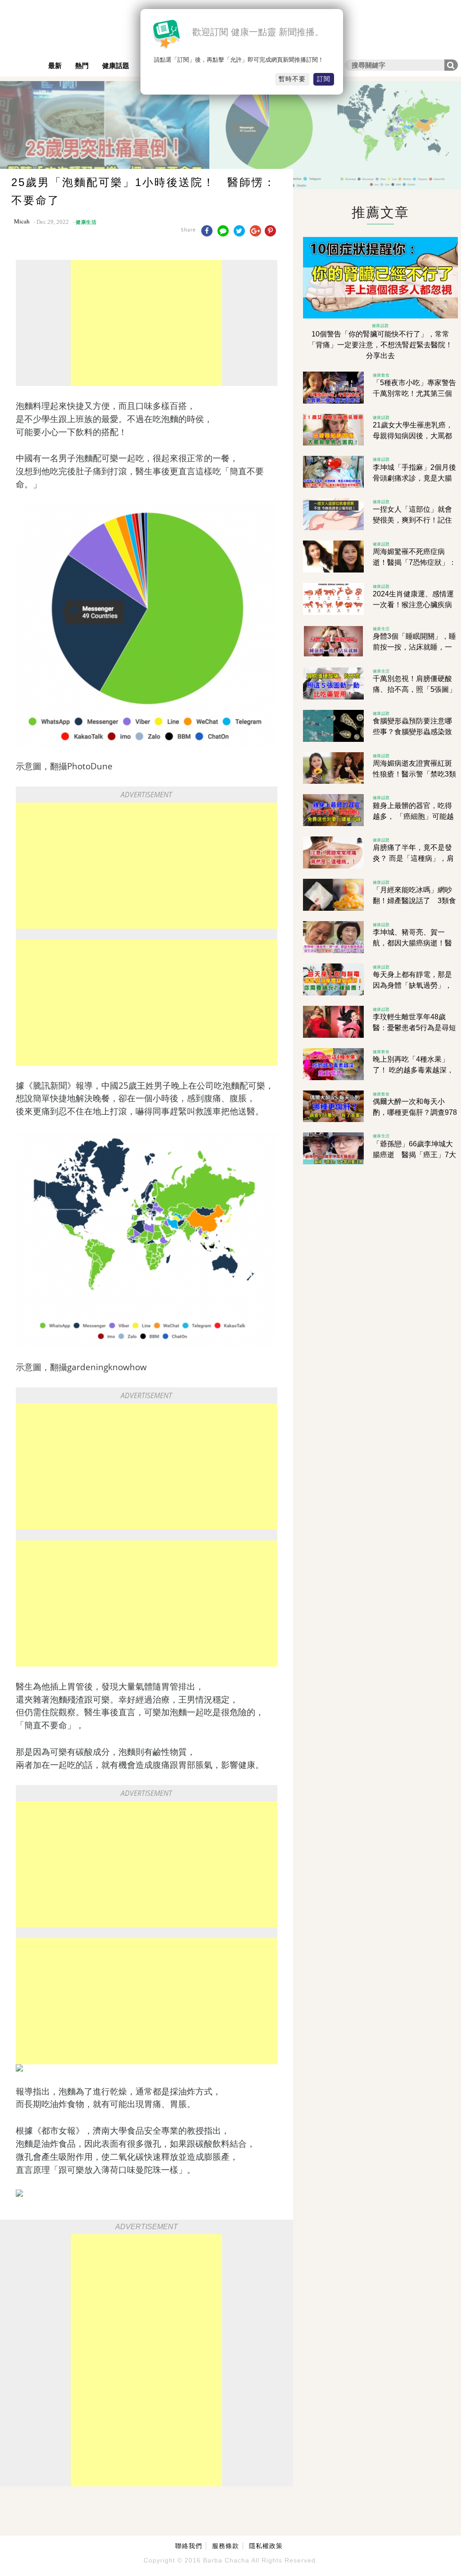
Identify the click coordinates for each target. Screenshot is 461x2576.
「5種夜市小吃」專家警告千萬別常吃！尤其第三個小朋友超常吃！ (414, 393)
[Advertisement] (146, 323)
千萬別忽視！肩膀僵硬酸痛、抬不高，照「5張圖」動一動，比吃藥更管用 (414, 689)
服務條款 (226, 2546)
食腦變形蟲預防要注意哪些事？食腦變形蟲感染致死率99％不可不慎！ (412, 732)
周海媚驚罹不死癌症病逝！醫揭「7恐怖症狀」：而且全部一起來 (414, 562)
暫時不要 (292, 79)
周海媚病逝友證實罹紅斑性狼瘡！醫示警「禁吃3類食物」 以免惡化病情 (414, 774)
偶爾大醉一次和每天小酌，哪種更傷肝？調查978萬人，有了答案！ (415, 1112)
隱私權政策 (266, 2546)
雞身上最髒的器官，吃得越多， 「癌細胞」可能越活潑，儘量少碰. (413, 816)
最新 (55, 66)
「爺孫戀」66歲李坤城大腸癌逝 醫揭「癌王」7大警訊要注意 (414, 1155)
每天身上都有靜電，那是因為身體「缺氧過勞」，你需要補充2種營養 (412, 985)
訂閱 (324, 79)
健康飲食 (381, 375)
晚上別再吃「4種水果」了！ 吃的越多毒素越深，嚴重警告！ (413, 1070)
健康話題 (116, 66)
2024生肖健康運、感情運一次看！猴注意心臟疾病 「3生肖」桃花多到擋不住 (414, 605)
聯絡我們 (189, 2546)
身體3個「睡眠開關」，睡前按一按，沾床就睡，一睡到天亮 (414, 647)
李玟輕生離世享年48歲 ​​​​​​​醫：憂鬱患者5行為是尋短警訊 (414, 1028)
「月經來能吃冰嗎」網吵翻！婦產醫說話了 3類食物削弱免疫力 (414, 901)
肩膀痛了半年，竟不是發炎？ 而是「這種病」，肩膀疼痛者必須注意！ (413, 858)
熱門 (82, 66)
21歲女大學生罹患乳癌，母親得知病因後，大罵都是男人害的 (413, 436)
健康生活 (86, 222)
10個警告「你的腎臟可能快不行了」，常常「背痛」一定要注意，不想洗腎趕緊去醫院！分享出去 (380, 345)
